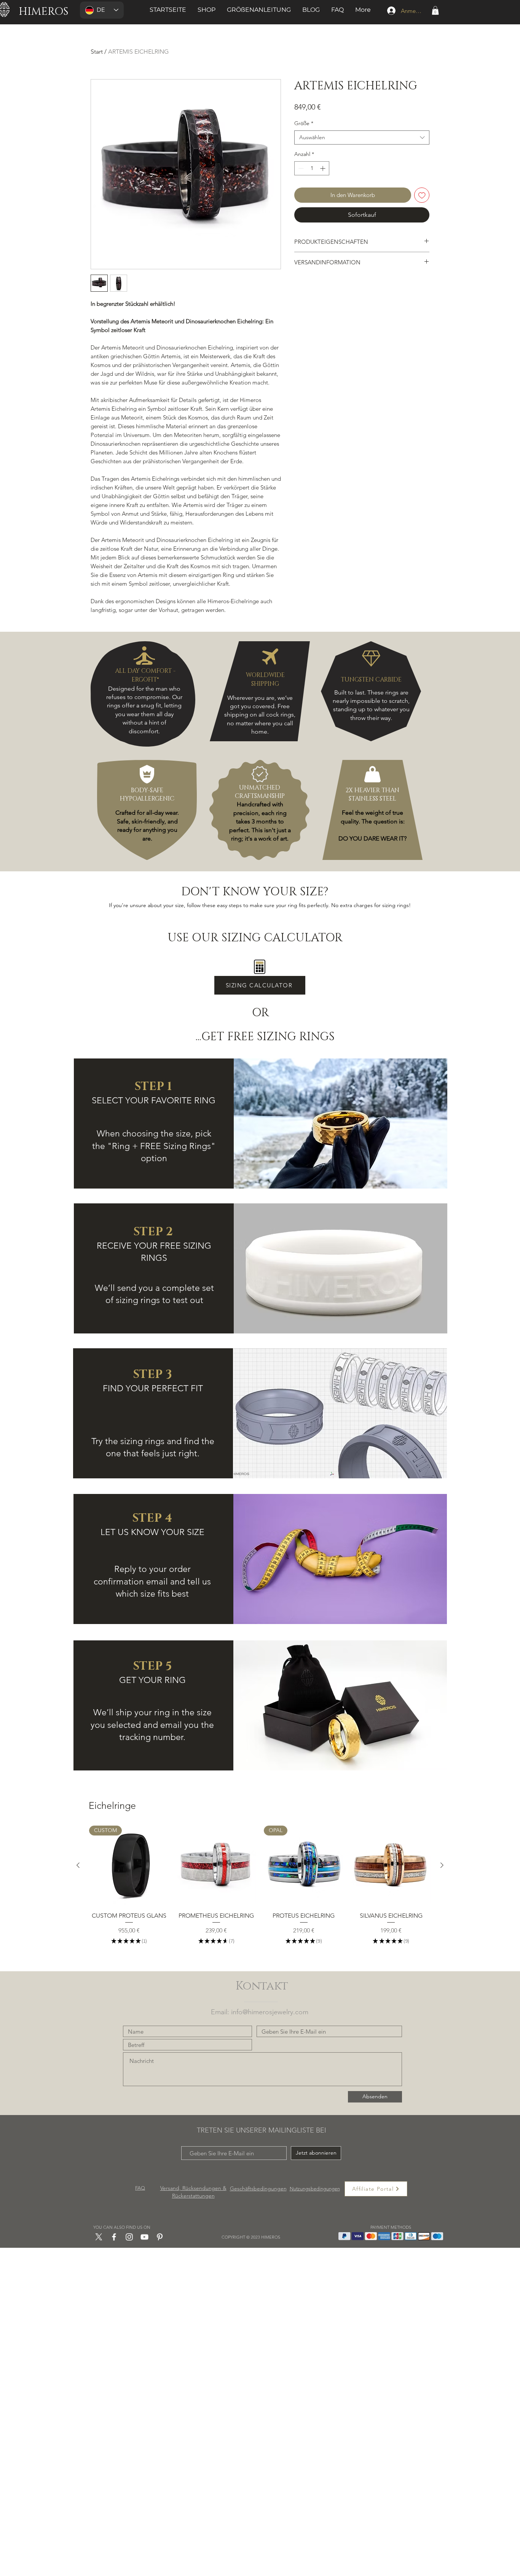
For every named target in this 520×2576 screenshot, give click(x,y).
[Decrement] (300, 168)
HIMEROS (44, 12)
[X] (99, 2237)
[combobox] (362, 138)
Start (97, 52)
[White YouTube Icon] (144, 2237)
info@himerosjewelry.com (270, 2012)
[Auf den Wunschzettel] (422, 195)
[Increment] (323, 168)
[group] (260, 1886)
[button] (435, 10)
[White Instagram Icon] (129, 2237)
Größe (304, 123)
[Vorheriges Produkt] (78, 1865)
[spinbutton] (312, 168)
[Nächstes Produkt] (442, 1865)
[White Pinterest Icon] (160, 2237)
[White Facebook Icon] (114, 2237)
